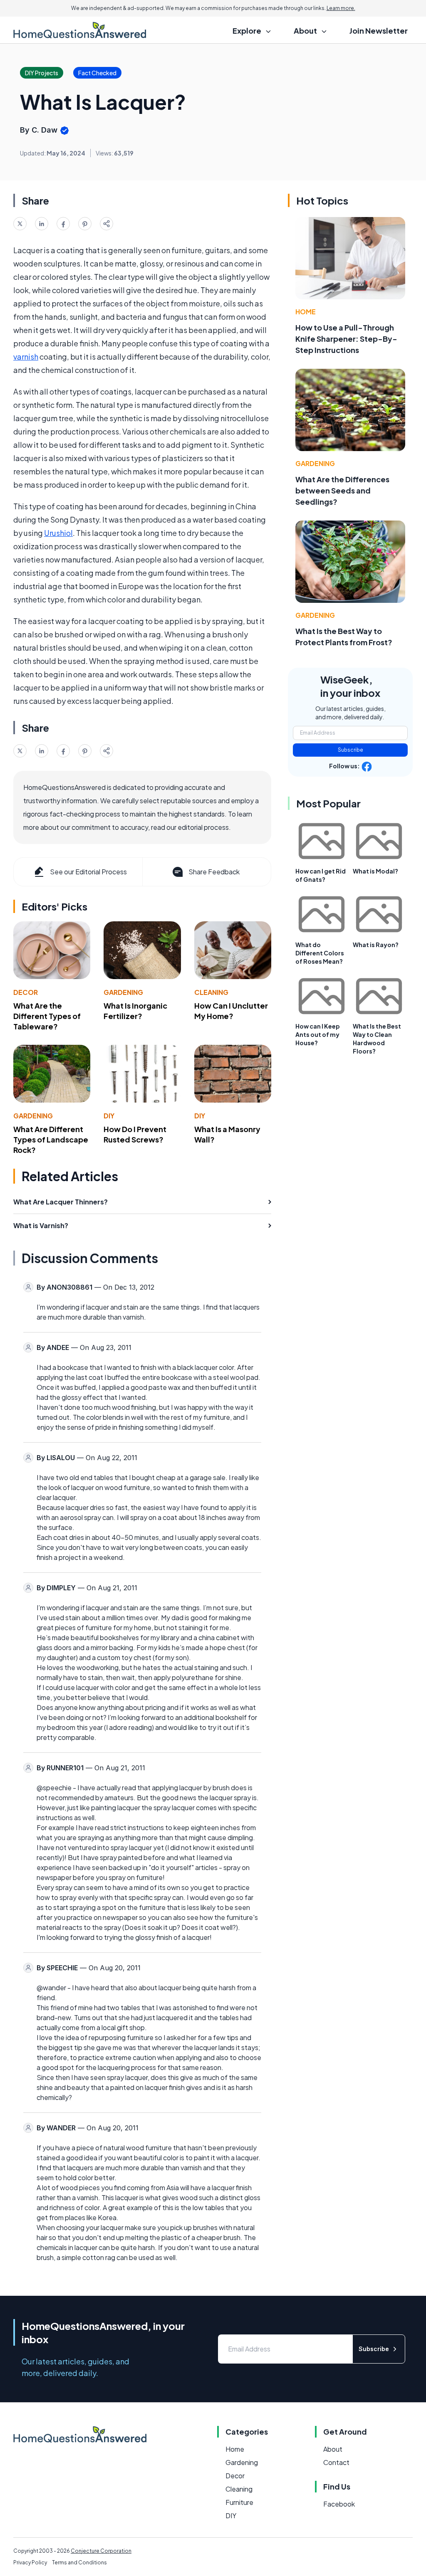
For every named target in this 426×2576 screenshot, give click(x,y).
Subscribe (350, 750)
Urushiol (58, 533)
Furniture (239, 2502)
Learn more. (341, 8)
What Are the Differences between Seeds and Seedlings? (342, 490)
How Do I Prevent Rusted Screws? (135, 1134)
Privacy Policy (30, 2562)
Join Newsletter (379, 31)
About (333, 2449)
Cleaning (211, 992)
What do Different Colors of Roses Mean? (320, 953)
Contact (336, 2462)
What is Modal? (375, 871)
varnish (26, 357)
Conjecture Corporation (101, 2551)
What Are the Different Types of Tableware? (47, 1016)
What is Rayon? (376, 945)
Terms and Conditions (79, 2562)
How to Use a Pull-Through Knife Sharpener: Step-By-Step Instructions (346, 339)
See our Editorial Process (88, 872)
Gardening (123, 992)
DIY (109, 1116)
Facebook (339, 2504)
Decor (26, 992)
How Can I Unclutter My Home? (231, 1011)
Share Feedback (214, 872)
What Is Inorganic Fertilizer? (135, 1011)
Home (306, 312)
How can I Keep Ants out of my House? (318, 1034)
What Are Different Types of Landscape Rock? (51, 1139)
